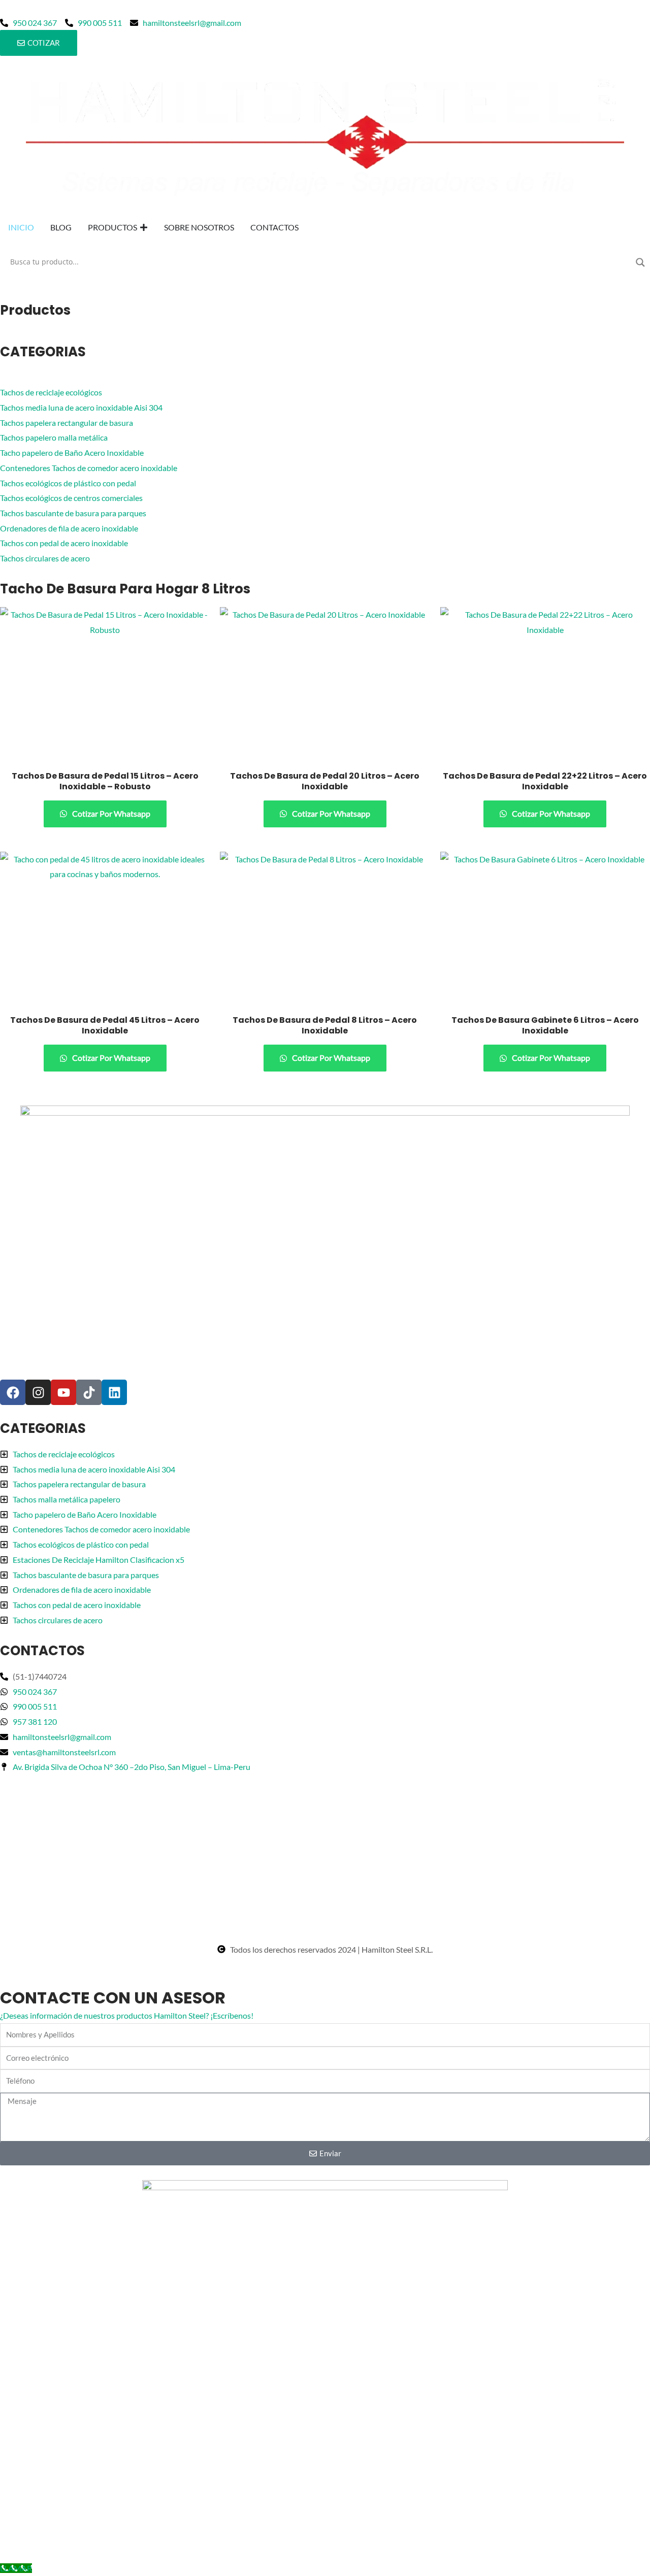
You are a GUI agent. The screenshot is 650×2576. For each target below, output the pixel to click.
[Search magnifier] (640, 262)
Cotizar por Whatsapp (110, 813)
